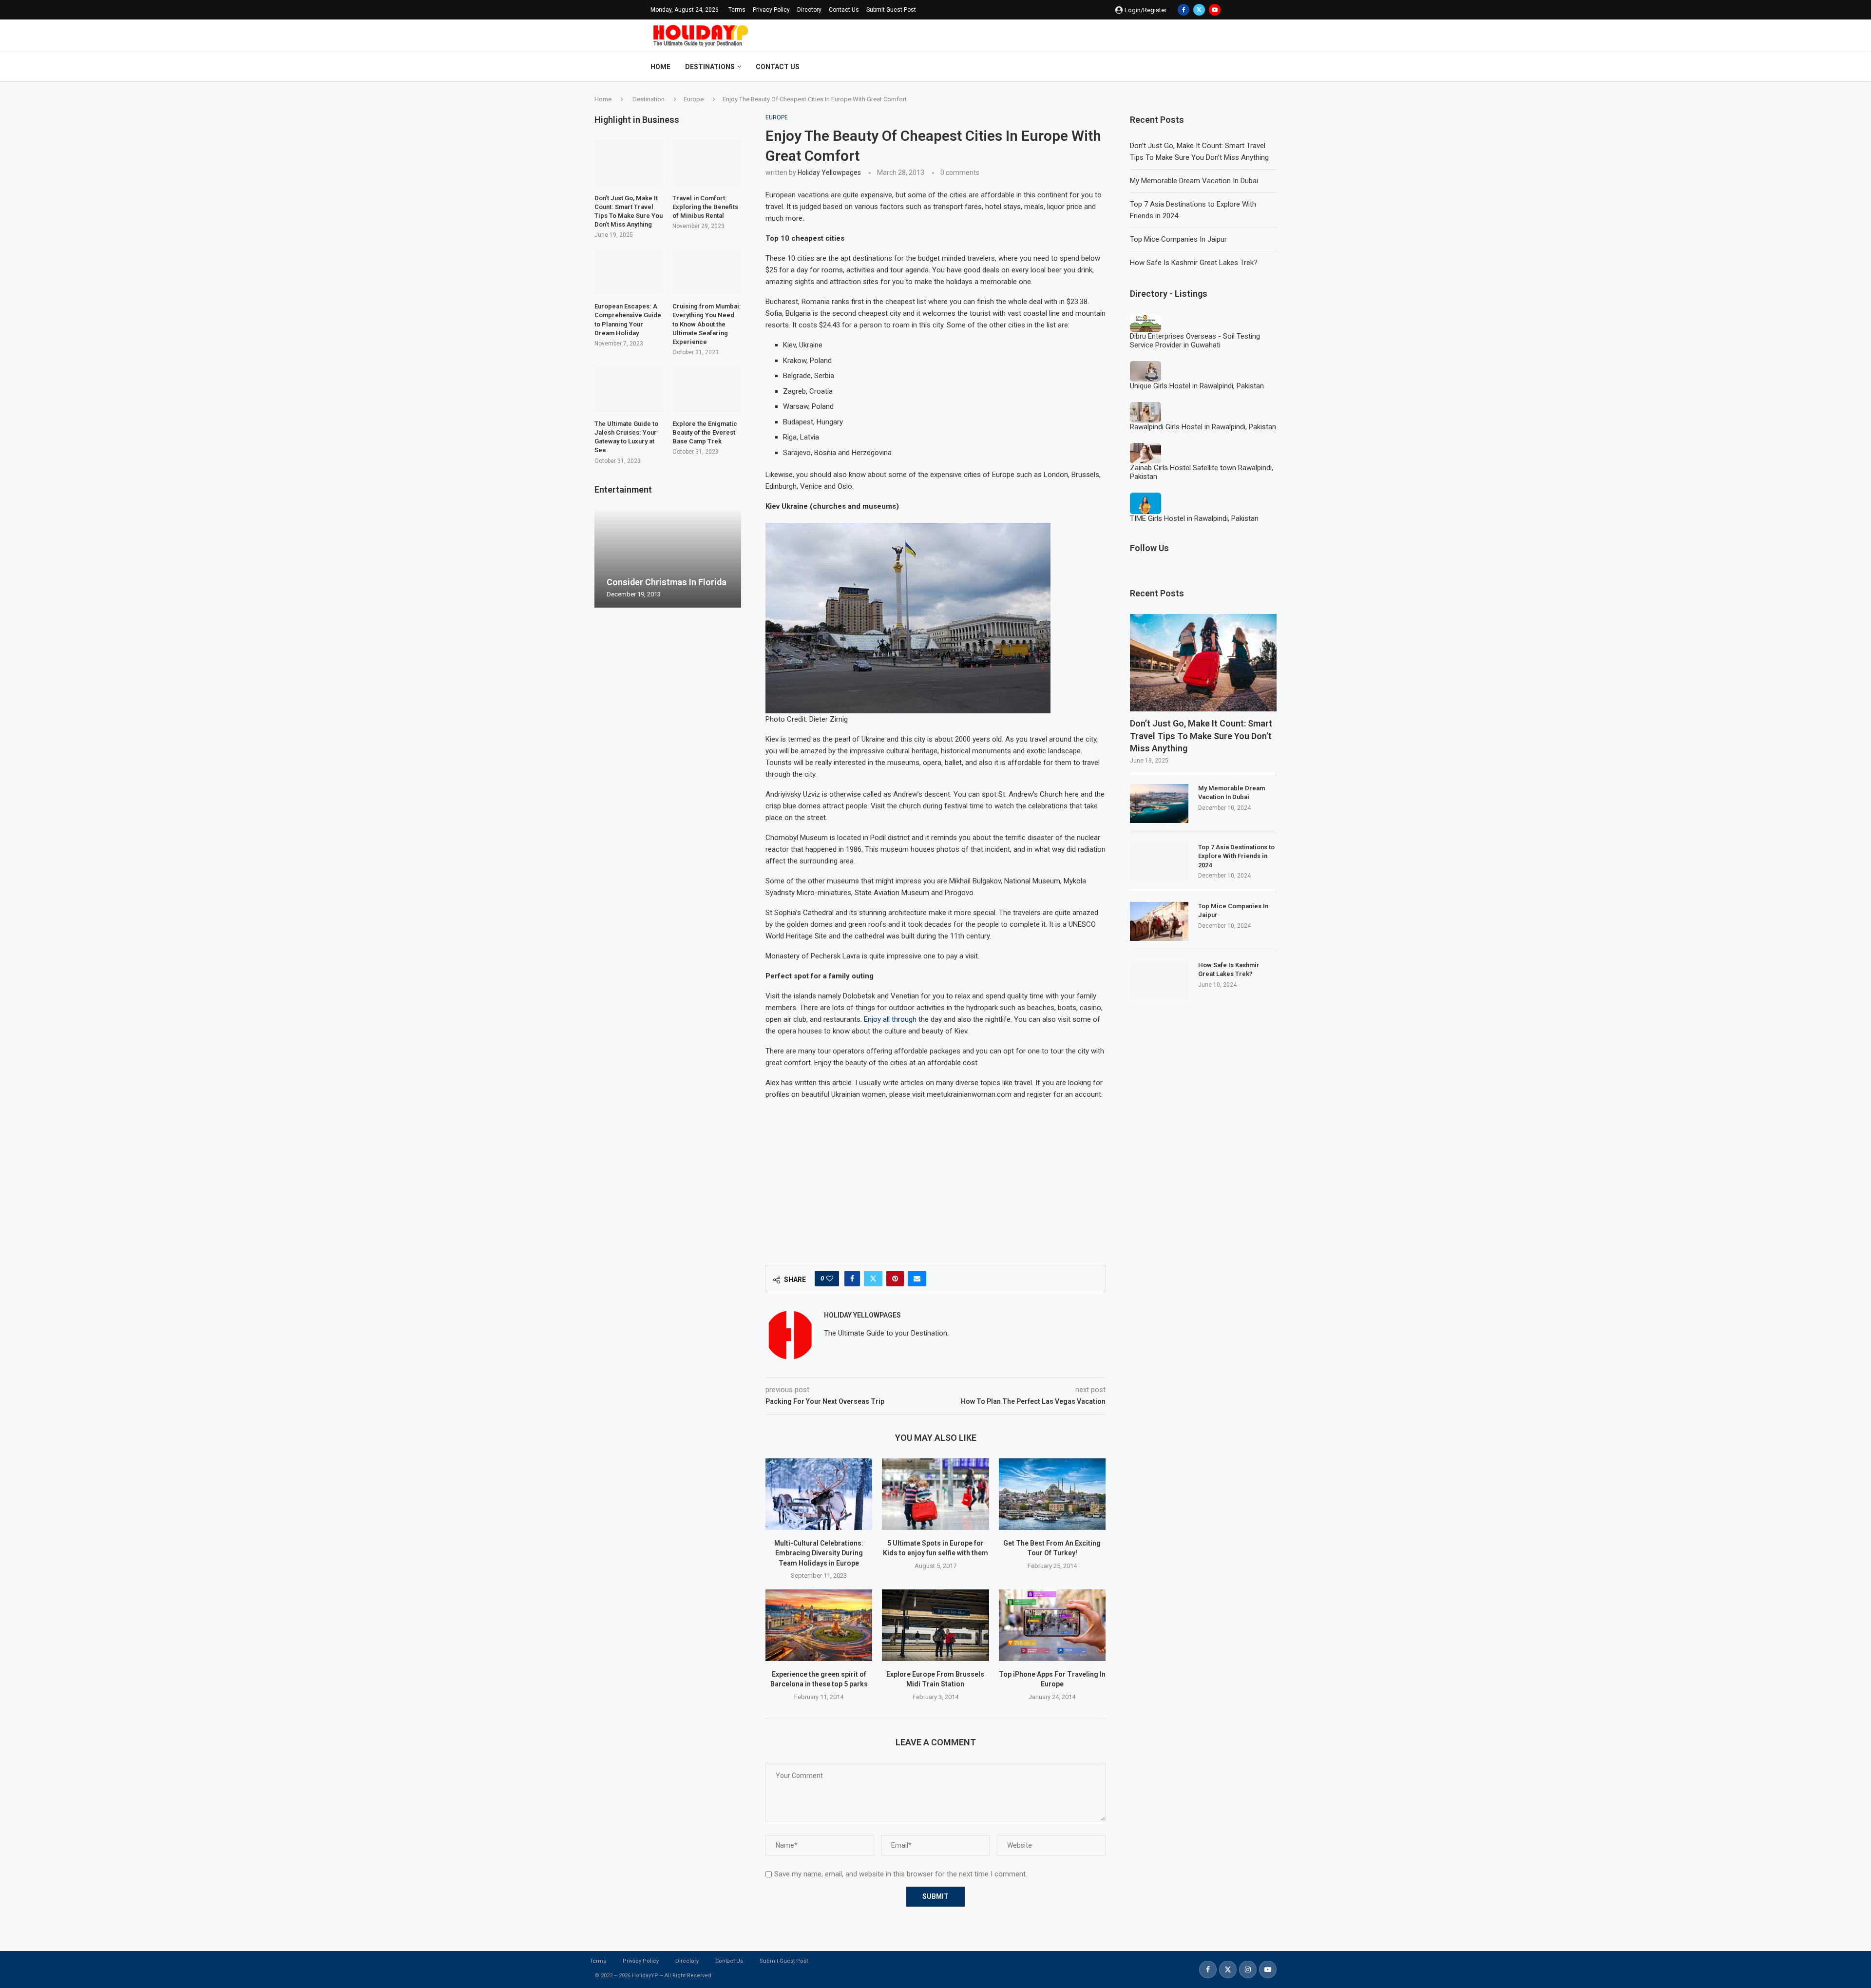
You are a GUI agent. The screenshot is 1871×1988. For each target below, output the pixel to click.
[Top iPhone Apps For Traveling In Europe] (1052, 1625)
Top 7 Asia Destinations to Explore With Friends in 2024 (1236, 856)
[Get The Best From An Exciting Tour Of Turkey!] (1052, 1494)
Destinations (710, 67)
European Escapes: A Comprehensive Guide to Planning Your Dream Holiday (628, 320)
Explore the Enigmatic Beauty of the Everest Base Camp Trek (705, 432)
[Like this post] (830, 1279)
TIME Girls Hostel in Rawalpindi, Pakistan (1194, 518)
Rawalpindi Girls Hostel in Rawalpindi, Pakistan (1203, 427)
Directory (809, 10)
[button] (603, 558)
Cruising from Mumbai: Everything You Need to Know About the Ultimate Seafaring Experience (707, 324)
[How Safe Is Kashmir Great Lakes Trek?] (1159, 980)
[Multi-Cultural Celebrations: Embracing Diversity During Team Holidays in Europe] (819, 1494)
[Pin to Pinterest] (895, 1279)
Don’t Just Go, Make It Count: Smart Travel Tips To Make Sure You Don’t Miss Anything (1201, 736)
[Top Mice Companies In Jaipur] (1159, 921)
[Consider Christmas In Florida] (668, 559)
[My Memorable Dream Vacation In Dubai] (1159, 803)
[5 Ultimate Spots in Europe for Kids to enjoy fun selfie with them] (935, 1494)
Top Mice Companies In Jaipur (1178, 239)
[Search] (1216, 67)
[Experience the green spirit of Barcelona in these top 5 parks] (819, 1625)
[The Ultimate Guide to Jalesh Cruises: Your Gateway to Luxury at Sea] (629, 388)
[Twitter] (1199, 10)
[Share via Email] (917, 1279)
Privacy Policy (771, 10)
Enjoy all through (890, 1019)
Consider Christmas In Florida (667, 582)
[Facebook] (1184, 10)
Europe (694, 99)
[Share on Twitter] (873, 1279)
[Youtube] (1215, 10)
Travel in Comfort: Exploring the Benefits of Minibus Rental (705, 207)
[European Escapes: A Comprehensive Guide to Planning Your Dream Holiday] (629, 271)
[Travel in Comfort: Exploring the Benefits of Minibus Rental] (707, 163)
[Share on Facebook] (852, 1279)
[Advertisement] (935, 1177)
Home (660, 67)
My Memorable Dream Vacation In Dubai (1194, 181)
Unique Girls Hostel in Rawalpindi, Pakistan (1197, 386)
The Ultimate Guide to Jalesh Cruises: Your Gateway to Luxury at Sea (626, 437)
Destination (649, 99)
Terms (737, 10)
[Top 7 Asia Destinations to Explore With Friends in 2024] (1159, 862)
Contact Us (844, 10)
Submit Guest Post (891, 10)
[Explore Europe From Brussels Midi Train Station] (935, 1625)
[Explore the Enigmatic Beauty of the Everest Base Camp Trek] (707, 388)
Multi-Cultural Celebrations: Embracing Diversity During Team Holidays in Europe (819, 1553)
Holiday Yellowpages (829, 172)
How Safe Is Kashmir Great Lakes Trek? (1194, 263)
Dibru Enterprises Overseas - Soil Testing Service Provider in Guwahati (1195, 341)
